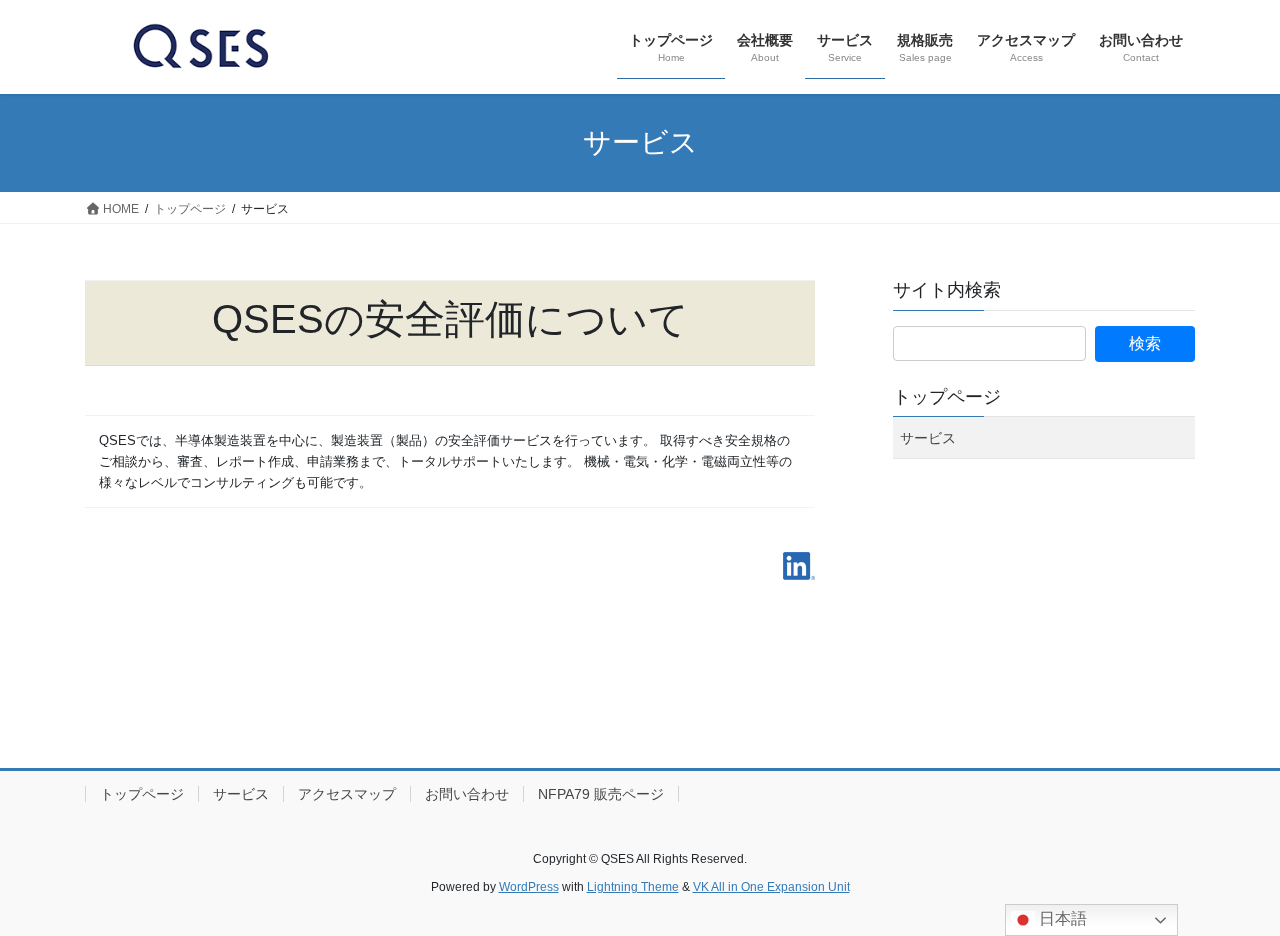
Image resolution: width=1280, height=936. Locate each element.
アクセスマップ (347, 794)
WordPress (529, 887)
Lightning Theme (633, 887)
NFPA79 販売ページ (601, 794)
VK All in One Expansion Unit (771, 887)
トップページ (947, 397)
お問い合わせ (467, 794)
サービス (928, 438)
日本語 (1061, 918)
